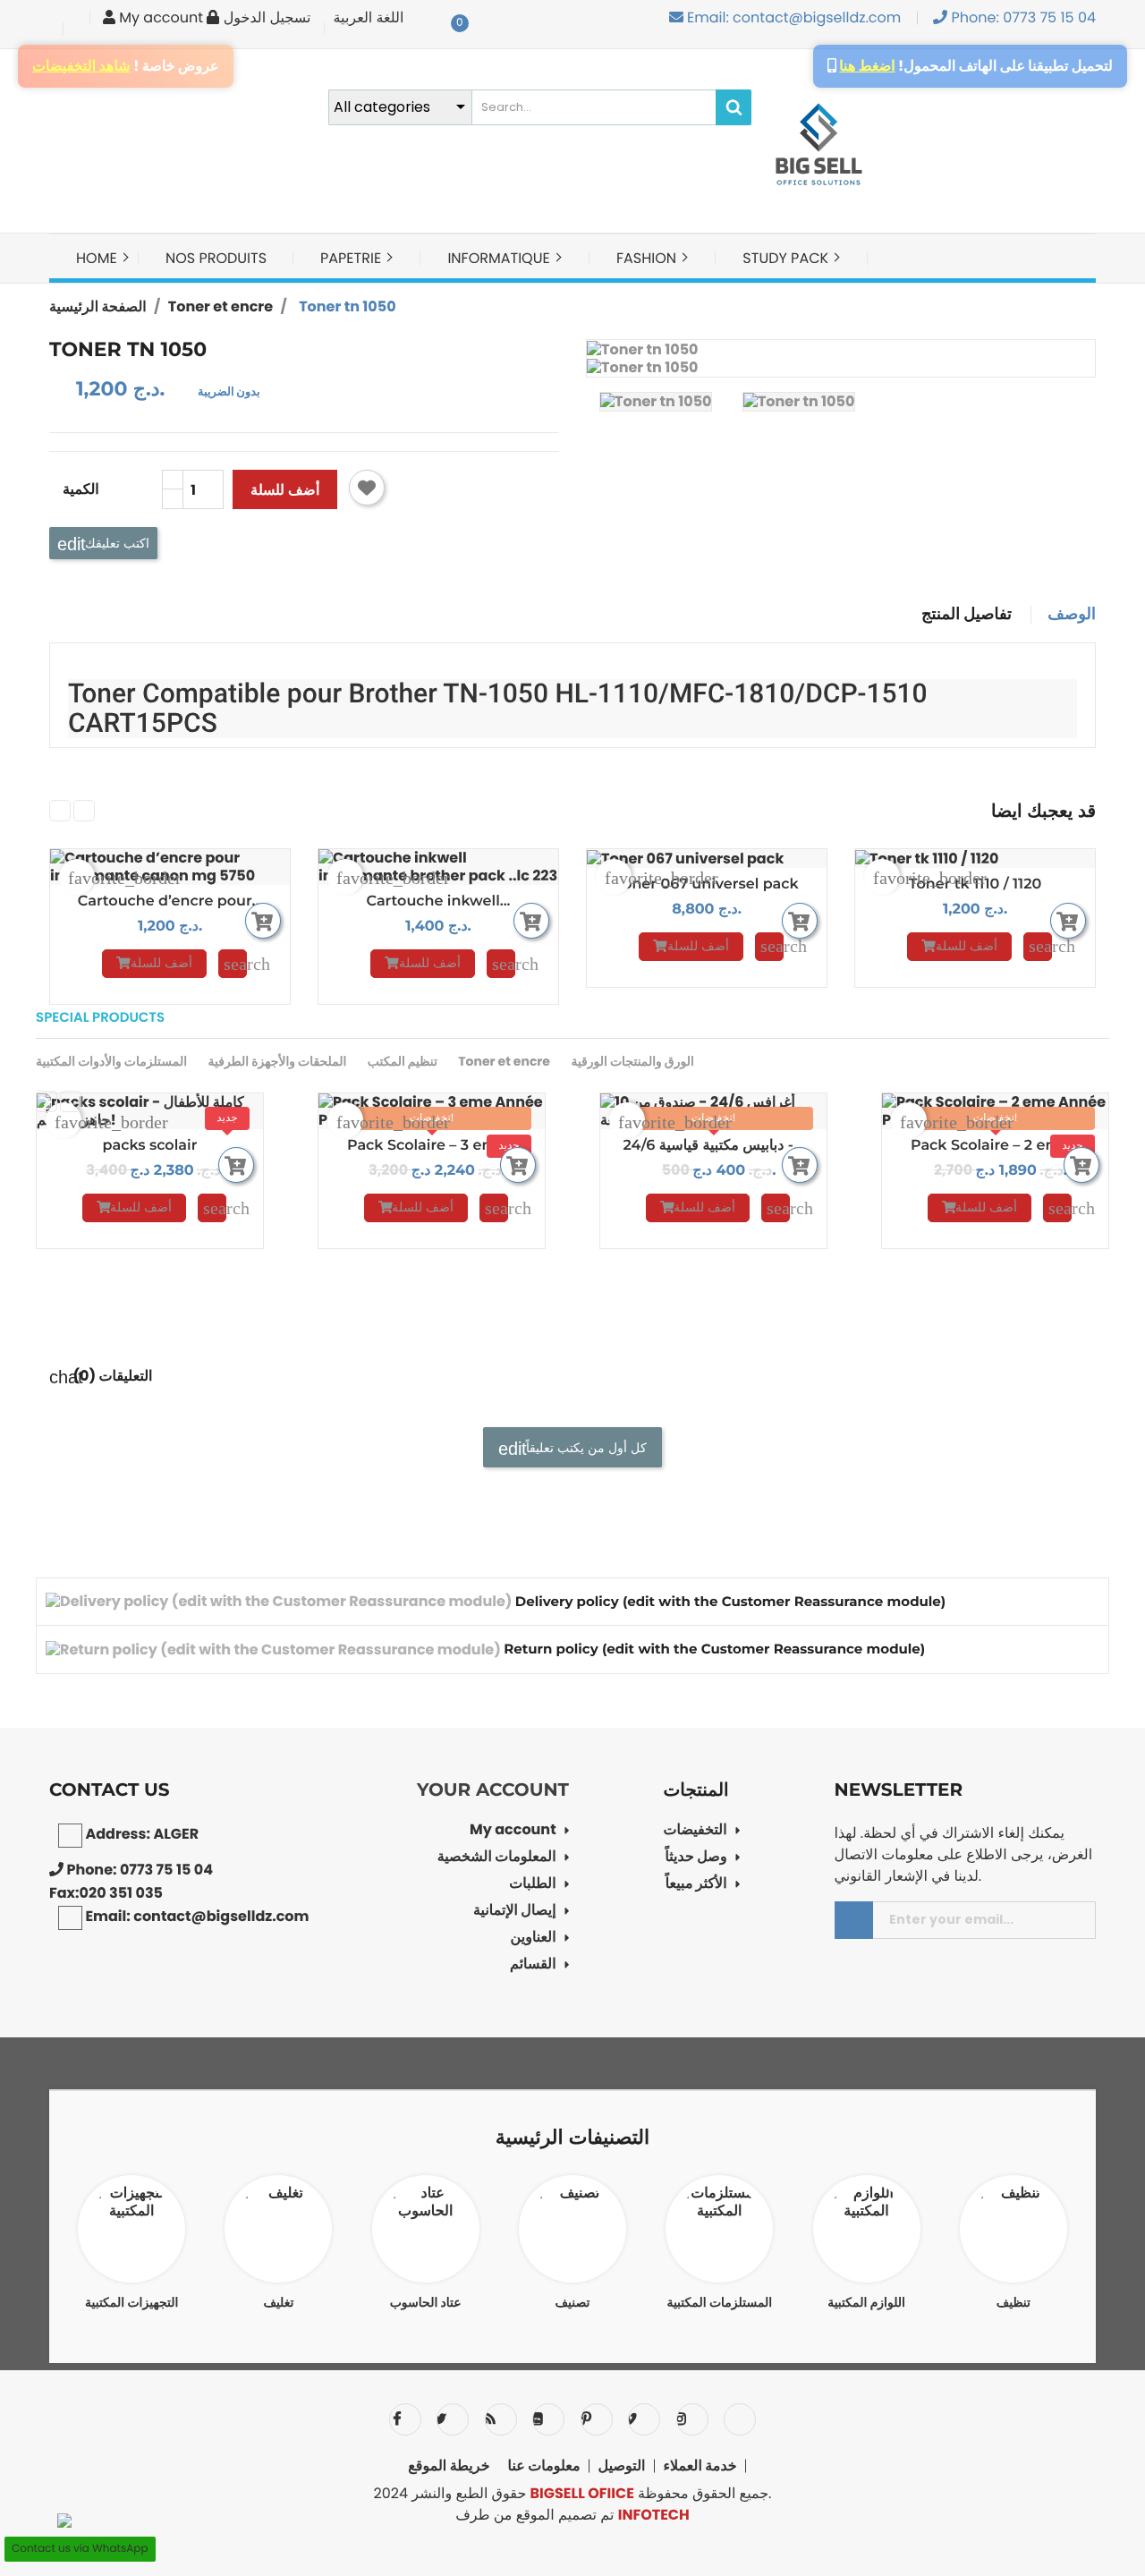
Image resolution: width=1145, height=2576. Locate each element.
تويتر (453, 2419)
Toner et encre (504, 1061)
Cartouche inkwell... (439, 901)
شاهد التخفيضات (81, 66)
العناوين (534, 1938)
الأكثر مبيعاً (696, 1885)
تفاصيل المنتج (967, 615)
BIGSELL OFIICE (582, 2493)
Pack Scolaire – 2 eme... (995, 1146)
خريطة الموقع (449, 2466)
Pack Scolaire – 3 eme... (432, 1146)
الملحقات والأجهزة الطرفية (277, 1061)
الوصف (1072, 615)
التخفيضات (695, 1831)
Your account (493, 1790)
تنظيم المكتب (403, 1061)
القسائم (533, 1965)
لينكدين (740, 2419)
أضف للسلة (285, 490)
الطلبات (533, 1885)
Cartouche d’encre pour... (170, 901)
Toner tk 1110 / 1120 (975, 884)
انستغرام (692, 2419)
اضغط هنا (867, 66)
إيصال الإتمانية (515, 1912)
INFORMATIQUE (500, 258)
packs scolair (150, 1146)
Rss (501, 2419)
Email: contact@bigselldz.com (793, 17)
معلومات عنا (544, 2466)
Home (98, 258)
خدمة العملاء (700, 2466)
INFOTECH (654, 2515)
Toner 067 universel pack (706, 884)
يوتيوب (548, 2419)
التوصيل (622, 2466)
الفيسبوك (405, 2419)
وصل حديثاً (695, 1858)
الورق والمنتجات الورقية (632, 1061)
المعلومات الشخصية (497, 1858)
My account (513, 1831)
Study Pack (787, 258)
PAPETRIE (352, 258)
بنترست (597, 2419)
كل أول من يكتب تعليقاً (585, 1447)
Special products (100, 1018)
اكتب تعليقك (115, 543)
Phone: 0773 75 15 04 (1022, 17)
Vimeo (644, 2419)
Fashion (648, 258)
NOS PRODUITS (216, 258)
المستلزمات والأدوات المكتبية (111, 1061)
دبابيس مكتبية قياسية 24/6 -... (713, 1146)
